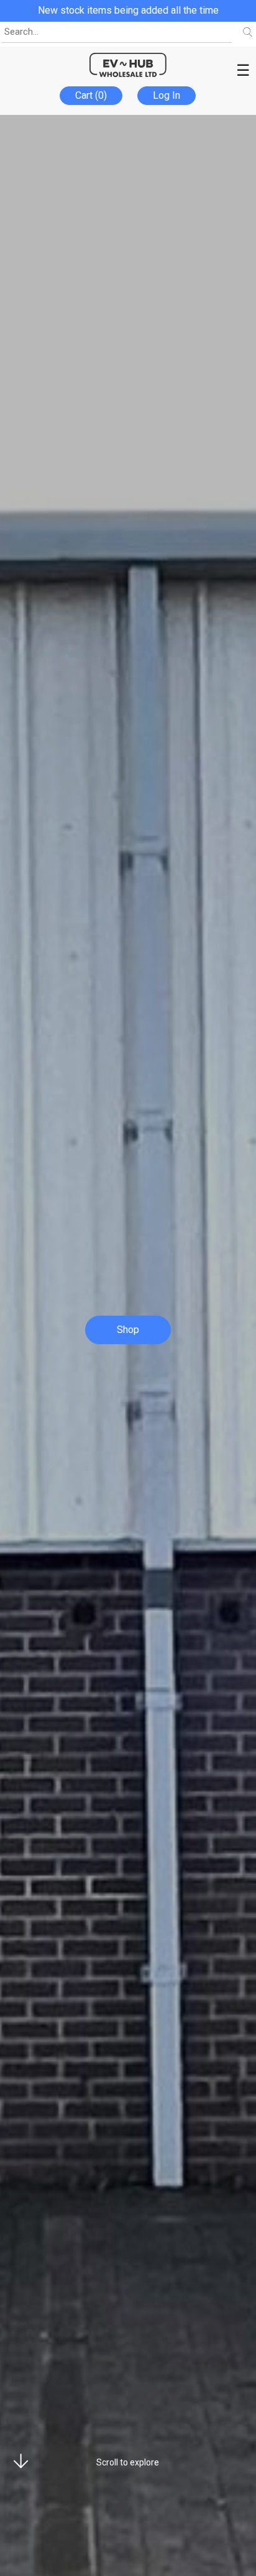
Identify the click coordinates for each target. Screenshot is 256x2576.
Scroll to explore (128, 2462)
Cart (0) (91, 95)
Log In (167, 95)
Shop (128, 1330)
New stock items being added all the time (128, 10)
